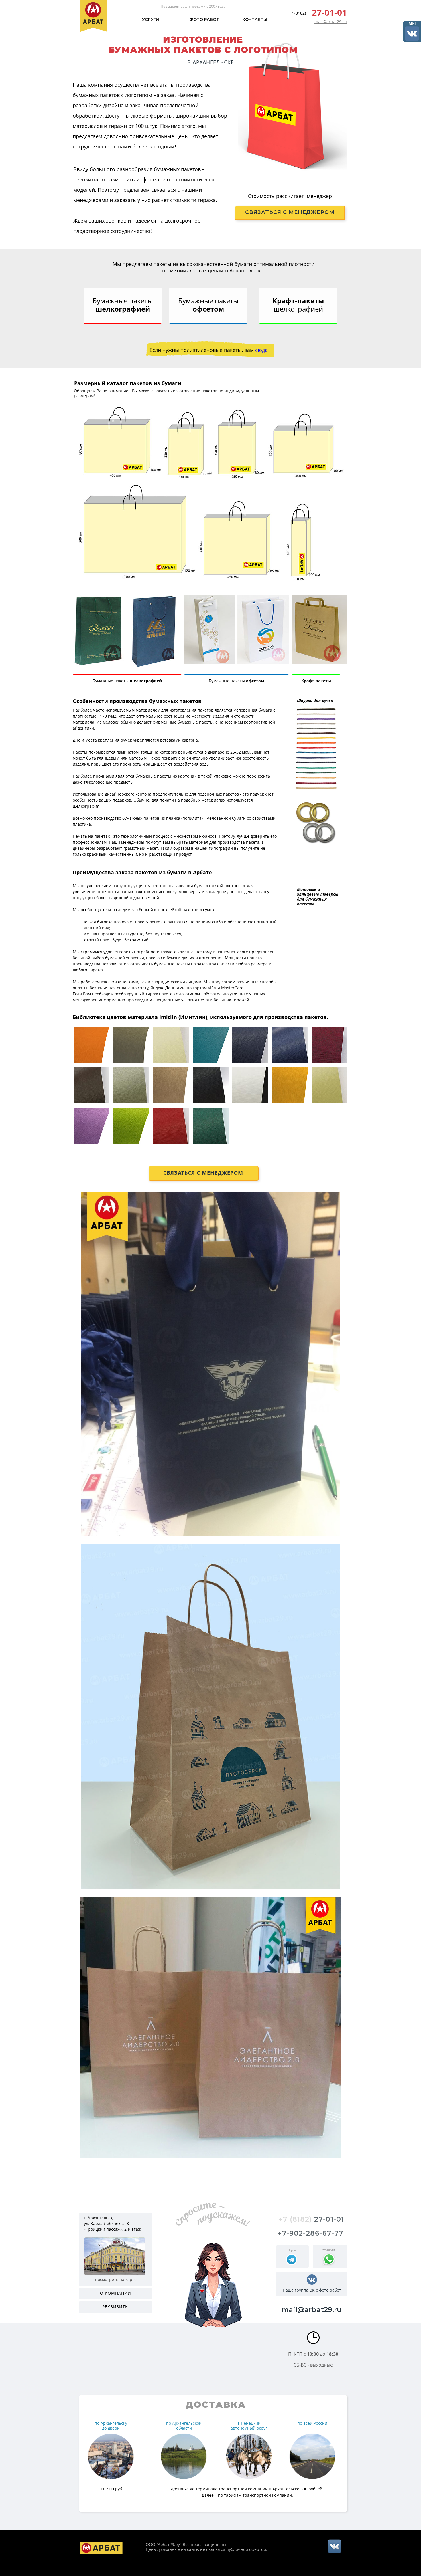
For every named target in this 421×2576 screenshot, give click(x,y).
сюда (261, 350)
